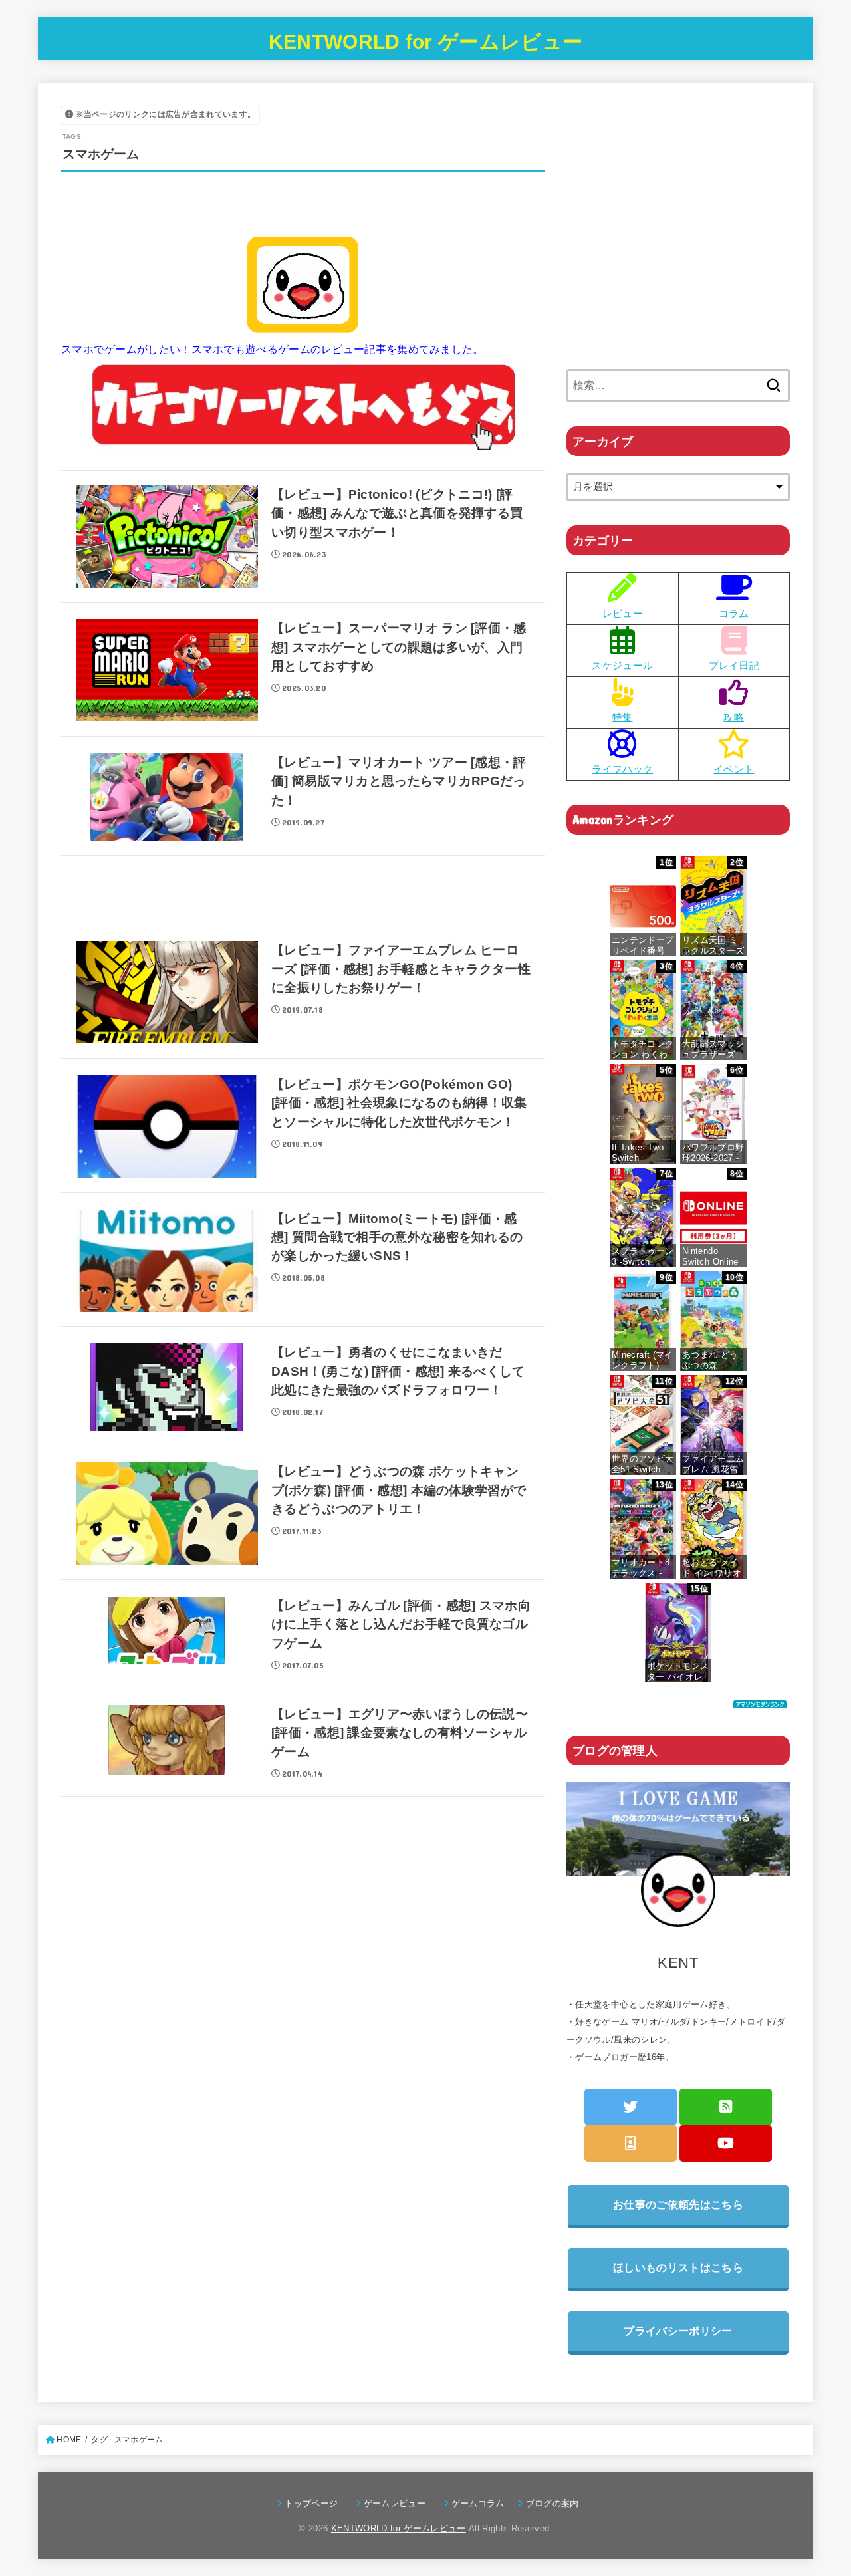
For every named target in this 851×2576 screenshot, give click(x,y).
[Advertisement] (303, 901)
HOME (69, 2440)
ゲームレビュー (399, 2503)
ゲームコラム (482, 2503)
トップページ (315, 2503)
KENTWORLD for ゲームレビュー (425, 42)
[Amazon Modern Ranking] (760, 1699)
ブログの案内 (552, 2503)
